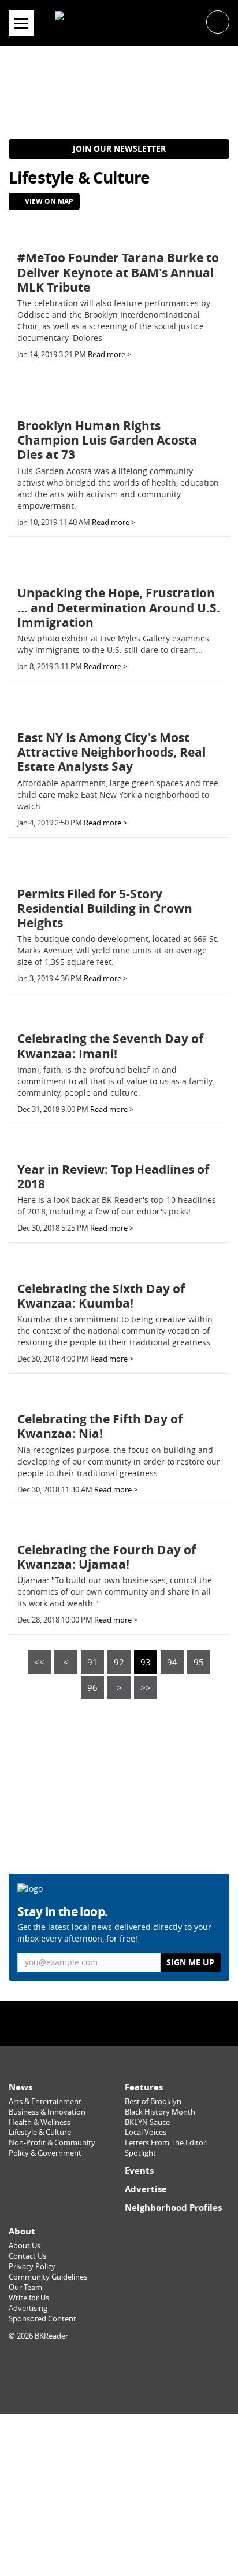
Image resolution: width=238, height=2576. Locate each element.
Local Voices (146, 2132)
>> (146, 1687)
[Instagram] (119, 2023)
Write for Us (29, 2298)
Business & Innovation (47, 2112)
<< (39, 1662)
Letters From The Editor (166, 2143)
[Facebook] (90, 2023)
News (21, 2087)
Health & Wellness (40, 2122)
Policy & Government (45, 2153)
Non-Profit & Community (52, 2143)
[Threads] (148, 2023)
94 (172, 1662)
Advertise (146, 2189)
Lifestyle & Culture (40, 2132)
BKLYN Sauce (147, 2122)
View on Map (48, 201)
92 (119, 1662)
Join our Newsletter (119, 148)
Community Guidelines (48, 2277)
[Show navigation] (21, 23)
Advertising (28, 2308)
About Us (25, 2246)
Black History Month (160, 2112)
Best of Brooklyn (153, 2102)
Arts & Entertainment (45, 2102)
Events (139, 2170)
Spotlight (140, 2153)
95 (199, 1662)
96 (92, 1687)
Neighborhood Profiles (173, 2208)
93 (146, 1662)
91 (92, 1662)
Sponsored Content (42, 2319)
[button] (218, 21)
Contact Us (27, 2256)
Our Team (25, 2287)
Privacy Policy (32, 2267)
